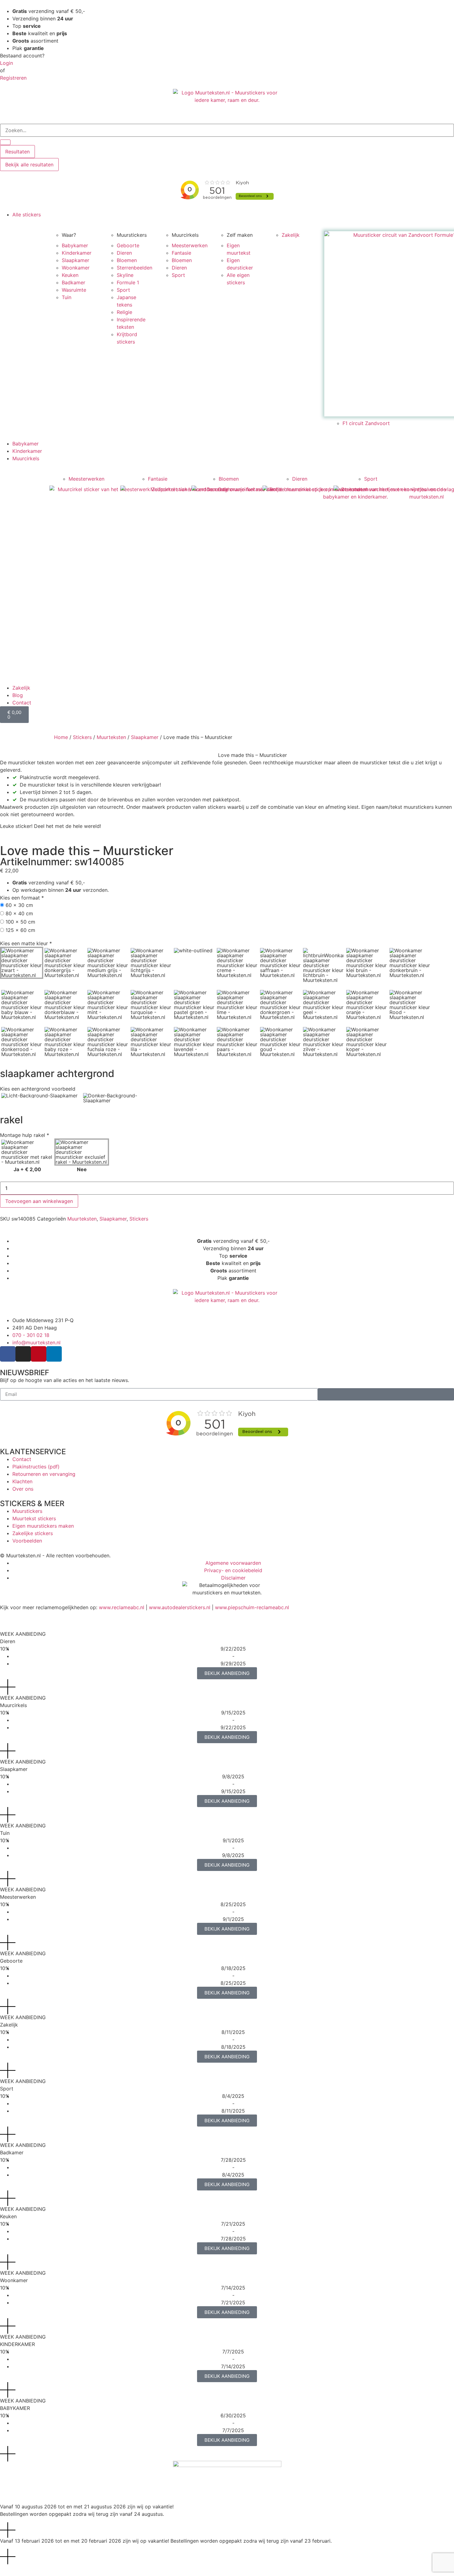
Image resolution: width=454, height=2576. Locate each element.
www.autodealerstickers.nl (180, 1607)
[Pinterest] (39, 1354)
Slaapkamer (145, 737)
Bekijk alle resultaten (29, 165)
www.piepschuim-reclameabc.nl (252, 1607)
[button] (233, 215)
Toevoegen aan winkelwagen (39, 1201)
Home (61, 737)
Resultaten (17, 152)
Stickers (82, 737)
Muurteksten (111, 737)
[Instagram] (23, 1354)
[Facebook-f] (8, 1354)
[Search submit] (5, 142)
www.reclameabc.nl (122, 1607)
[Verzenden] (386, 1394)
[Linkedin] (54, 1354)
